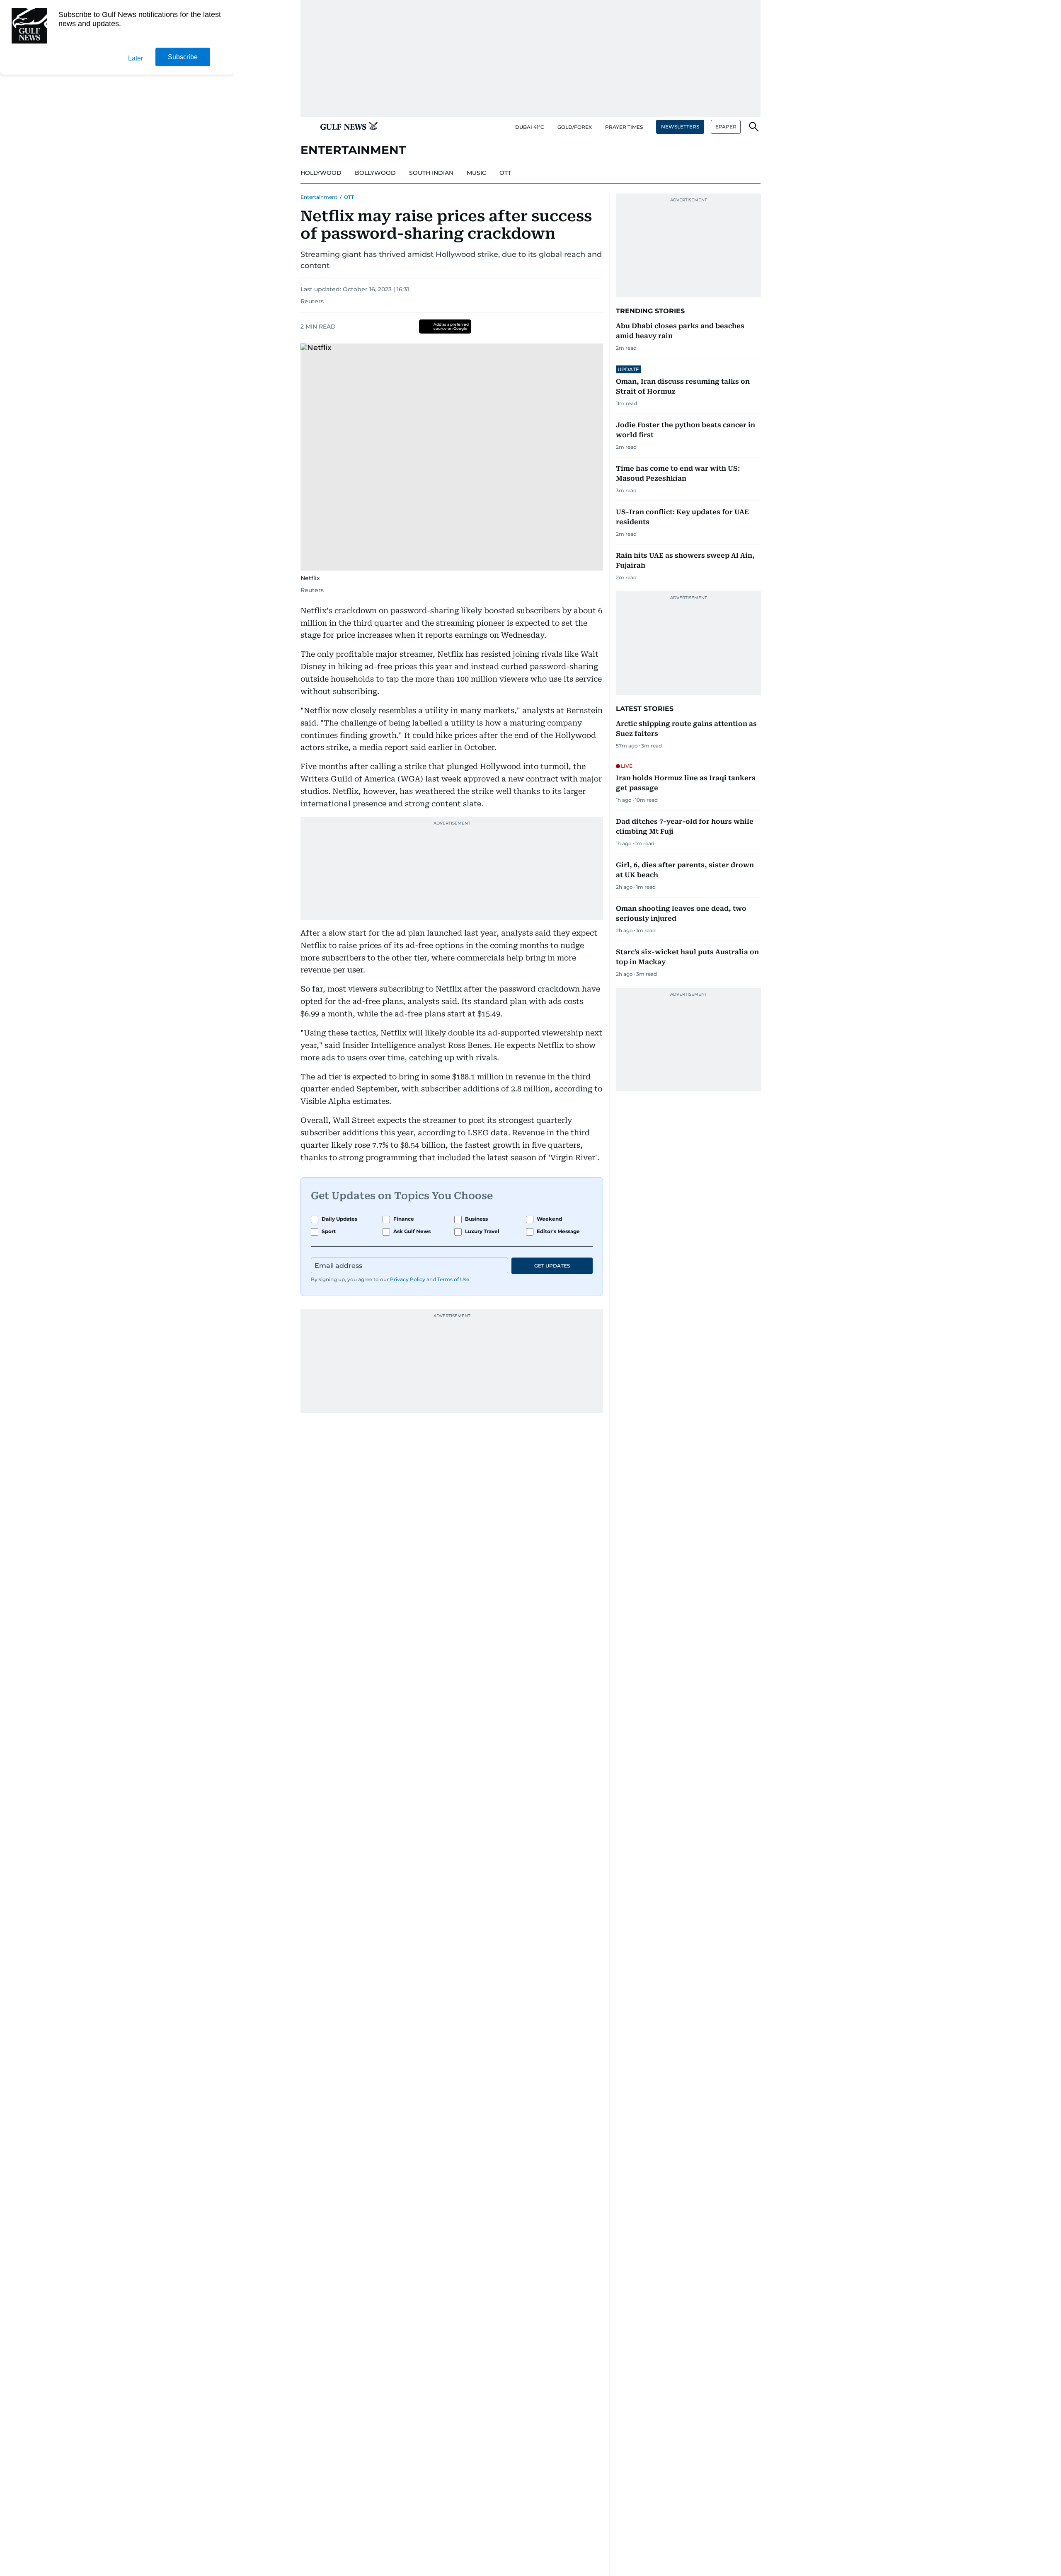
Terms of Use (453, 1279)
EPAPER (726, 127)
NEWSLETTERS (680, 127)
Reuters (312, 301)
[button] (307, 127)
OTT (349, 197)
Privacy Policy (408, 1279)
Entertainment (319, 197)
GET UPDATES (552, 1266)
